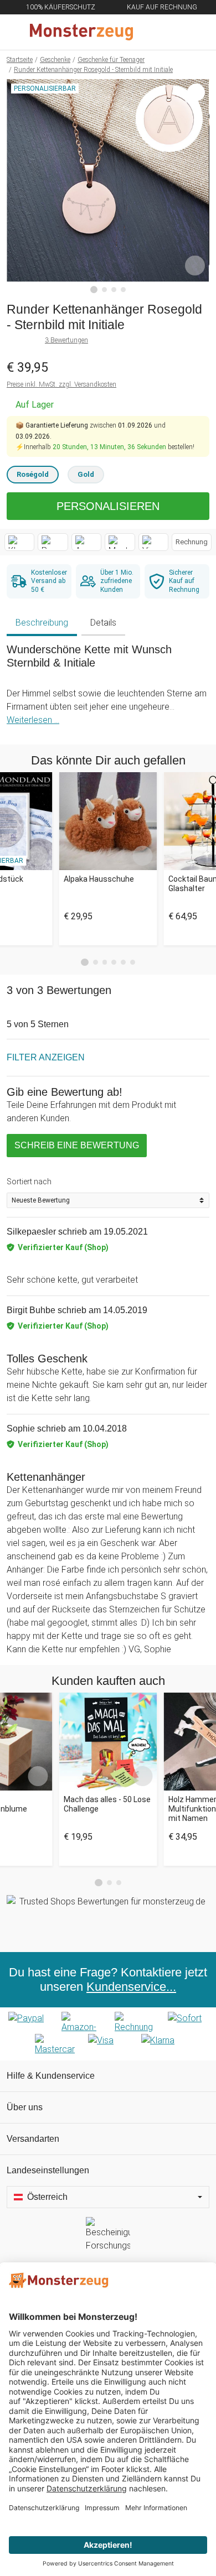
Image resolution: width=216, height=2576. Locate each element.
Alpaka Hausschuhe (99, 879)
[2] (104, 290)
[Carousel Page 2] (96, 962)
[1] (94, 290)
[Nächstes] (198, 186)
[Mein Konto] (194, 32)
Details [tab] (103, 623)
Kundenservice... (131, 1987)
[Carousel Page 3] (105, 962)
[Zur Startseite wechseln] (81, 32)
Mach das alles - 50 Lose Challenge (107, 1804)
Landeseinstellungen (48, 2170)
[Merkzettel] (171, 32)
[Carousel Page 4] (114, 962)
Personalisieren (108, 506)
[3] (114, 290)
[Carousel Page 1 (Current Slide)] (85, 962)
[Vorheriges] (18, 186)
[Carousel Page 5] (123, 962)
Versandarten (33, 2139)
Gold (86, 474)
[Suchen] (148, 32)
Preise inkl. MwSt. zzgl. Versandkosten (61, 384)
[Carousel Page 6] (133, 962)
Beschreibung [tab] (42, 623)
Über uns (25, 2107)
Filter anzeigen (46, 1057)
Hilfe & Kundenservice (51, 2076)
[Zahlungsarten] (108, 2034)
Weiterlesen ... (33, 720)
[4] (123, 290)
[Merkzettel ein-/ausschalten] (195, 266)
